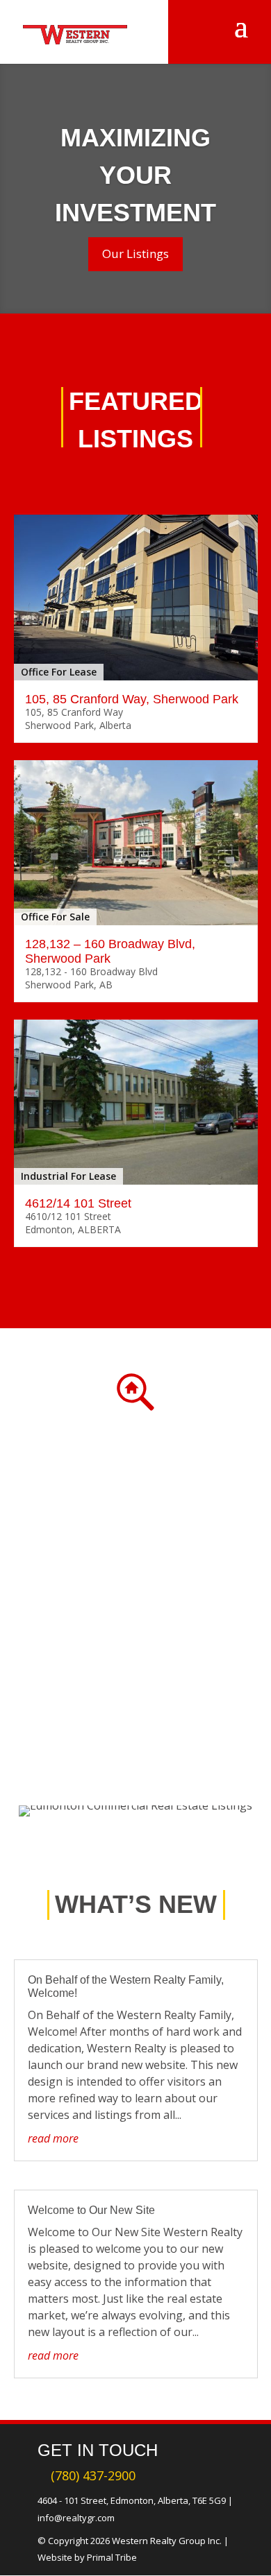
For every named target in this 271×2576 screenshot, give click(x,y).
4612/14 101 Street (78, 1203)
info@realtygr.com (76, 2518)
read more (53, 2138)
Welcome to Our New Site (91, 2210)
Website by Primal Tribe (87, 2557)
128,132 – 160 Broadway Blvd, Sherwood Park (110, 951)
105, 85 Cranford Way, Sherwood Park (132, 699)
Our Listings (135, 254)
